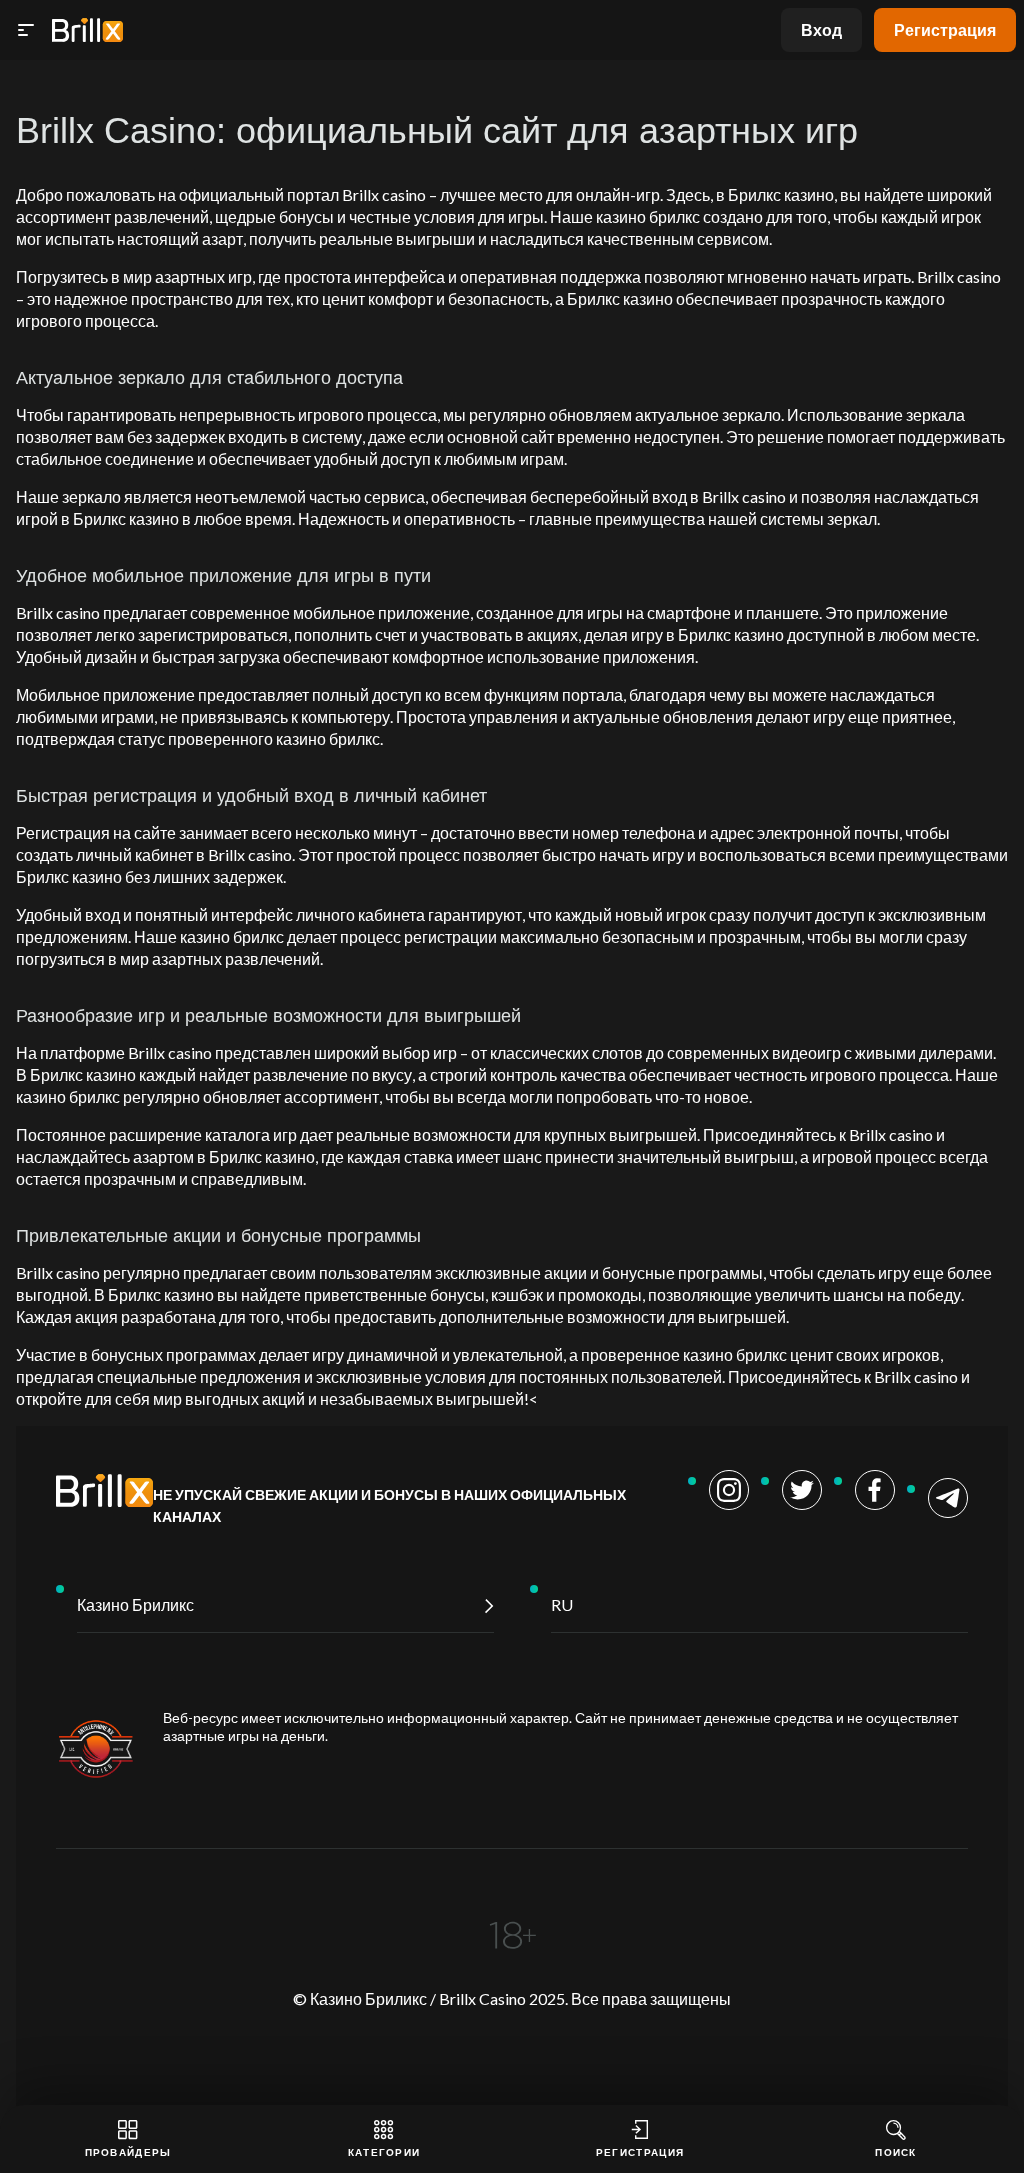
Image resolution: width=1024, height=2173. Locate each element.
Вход (821, 29)
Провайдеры (128, 2152)
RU (562, 1604)
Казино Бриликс (135, 1604)
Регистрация (945, 29)
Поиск (896, 2152)
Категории (384, 2152)
